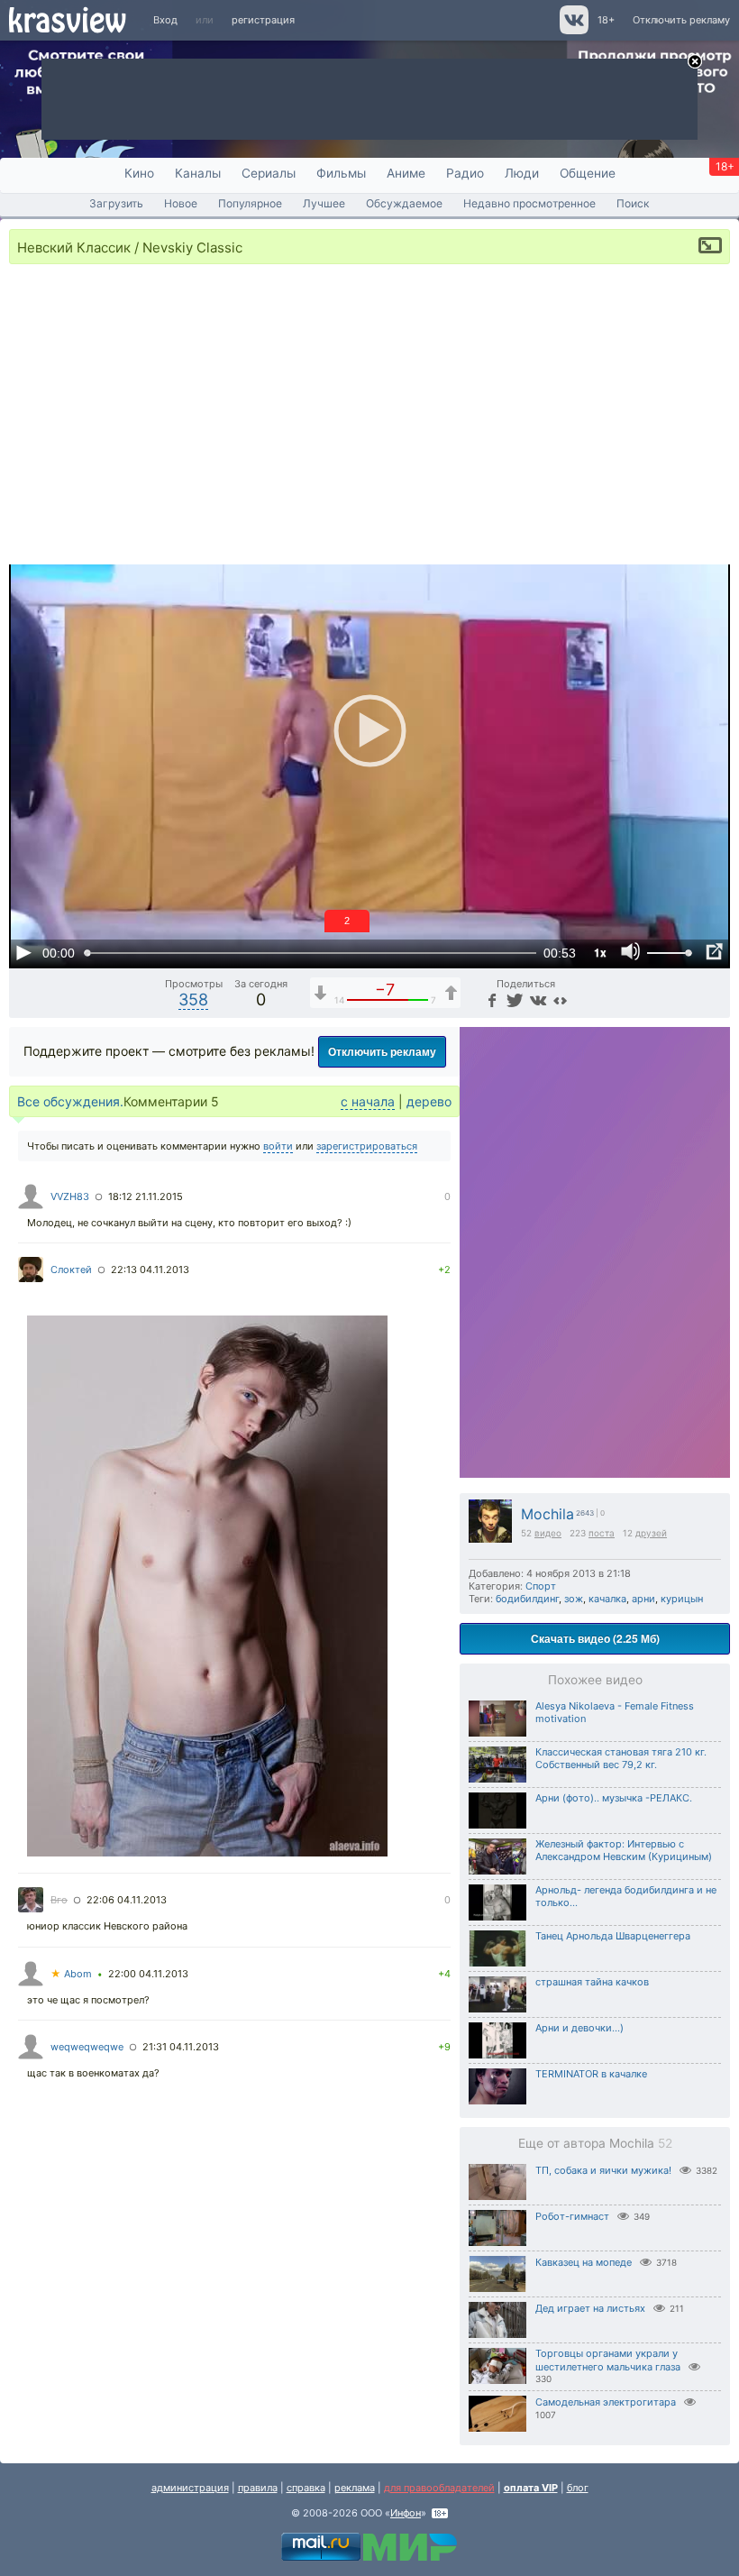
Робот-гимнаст (572, 2216)
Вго (59, 1900)
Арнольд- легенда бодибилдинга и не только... (626, 1896)
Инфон (406, 2513)
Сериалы (269, 173)
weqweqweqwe (87, 2047)
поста (602, 1533)
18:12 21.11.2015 (146, 1196)
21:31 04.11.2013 (181, 2047)
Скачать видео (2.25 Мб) (595, 1638)
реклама (355, 2488)
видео (548, 1533)
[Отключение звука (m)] (631, 952)
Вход (165, 20)
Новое (181, 203)
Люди (522, 173)
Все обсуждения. (70, 1101)
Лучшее (324, 203)
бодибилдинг (527, 1599)
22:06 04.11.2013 (127, 1900)
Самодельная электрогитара (606, 2402)
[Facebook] (491, 999)
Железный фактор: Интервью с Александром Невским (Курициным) (624, 1850)
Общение (588, 173)
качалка (607, 1599)
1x (600, 952)
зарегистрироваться (367, 1146)
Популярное (250, 203)
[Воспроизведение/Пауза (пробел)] (23, 952)
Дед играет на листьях (590, 2308)
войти (278, 1146)
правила (258, 2488)
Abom (71, 1974)
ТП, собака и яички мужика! (603, 2170)
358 (193, 999)
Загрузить (116, 203)
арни (643, 1599)
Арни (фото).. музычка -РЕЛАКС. (614, 1798)
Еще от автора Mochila (595, 2143)
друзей (651, 1533)
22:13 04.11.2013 (150, 1270)
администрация (190, 2488)
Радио (465, 173)
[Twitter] (513, 999)
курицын (682, 1599)
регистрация (263, 20)
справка (306, 2488)
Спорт (541, 1586)
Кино (139, 173)
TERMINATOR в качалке (591, 2074)
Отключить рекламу (681, 20)
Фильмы (341, 173)
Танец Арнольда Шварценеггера (613, 1936)
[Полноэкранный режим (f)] (714, 952)
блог (578, 2488)
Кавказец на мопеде (584, 2262)
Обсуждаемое (404, 203)
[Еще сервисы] (560, 999)
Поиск (633, 203)
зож (574, 1599)
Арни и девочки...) (579, 2028)
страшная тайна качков (592, 1982)
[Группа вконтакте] (573, 31)
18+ (606, 20)
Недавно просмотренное (529, 203)
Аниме (406, 173)
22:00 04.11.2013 (148, 1974)
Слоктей (71, 1270)
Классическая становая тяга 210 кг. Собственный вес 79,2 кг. (621, 1758)
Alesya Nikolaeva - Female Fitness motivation (615, 1712)
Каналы (198, 173)
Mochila (547, 1514)
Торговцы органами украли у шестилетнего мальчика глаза (608, 2360)
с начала (368, 1101)
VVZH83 (70, 1196)
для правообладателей (439, 2488)
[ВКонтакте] (537, 999)
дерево (429, 1101)
